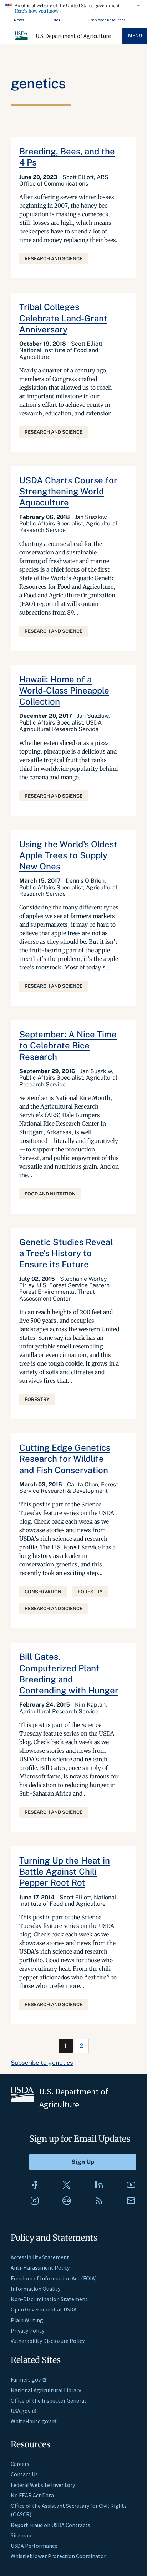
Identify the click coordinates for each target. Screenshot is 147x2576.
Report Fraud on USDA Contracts (50, 2525)
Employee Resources (107, 20)
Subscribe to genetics (42, 2063)
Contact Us (24, 2474)
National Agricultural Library (46, 2390)
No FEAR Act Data (32, 2495)
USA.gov (21, 2411)
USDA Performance (34, 2546)
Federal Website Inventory (43, 2485)
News (19, 20)
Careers (20, 2464)
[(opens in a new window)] (35, 2185)
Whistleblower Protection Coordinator (58, 2556)
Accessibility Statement (40, 2257)
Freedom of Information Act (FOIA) (54, 2278)
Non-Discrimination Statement (49, 2299)
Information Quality (36, 2289)
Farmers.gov (26, 2379)
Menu (135, 36)
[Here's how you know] (73, 7)
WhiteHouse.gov (31, 2421)
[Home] (22, 39)
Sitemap (21, 2535)
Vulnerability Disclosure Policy (48, 2341)
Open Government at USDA (44, 2309)
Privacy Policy (27, 2330)
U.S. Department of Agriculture (73, 36)
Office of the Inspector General (48, 2400)
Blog (56, 20)
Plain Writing (27, 2320)
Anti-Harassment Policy (40, 2267)
